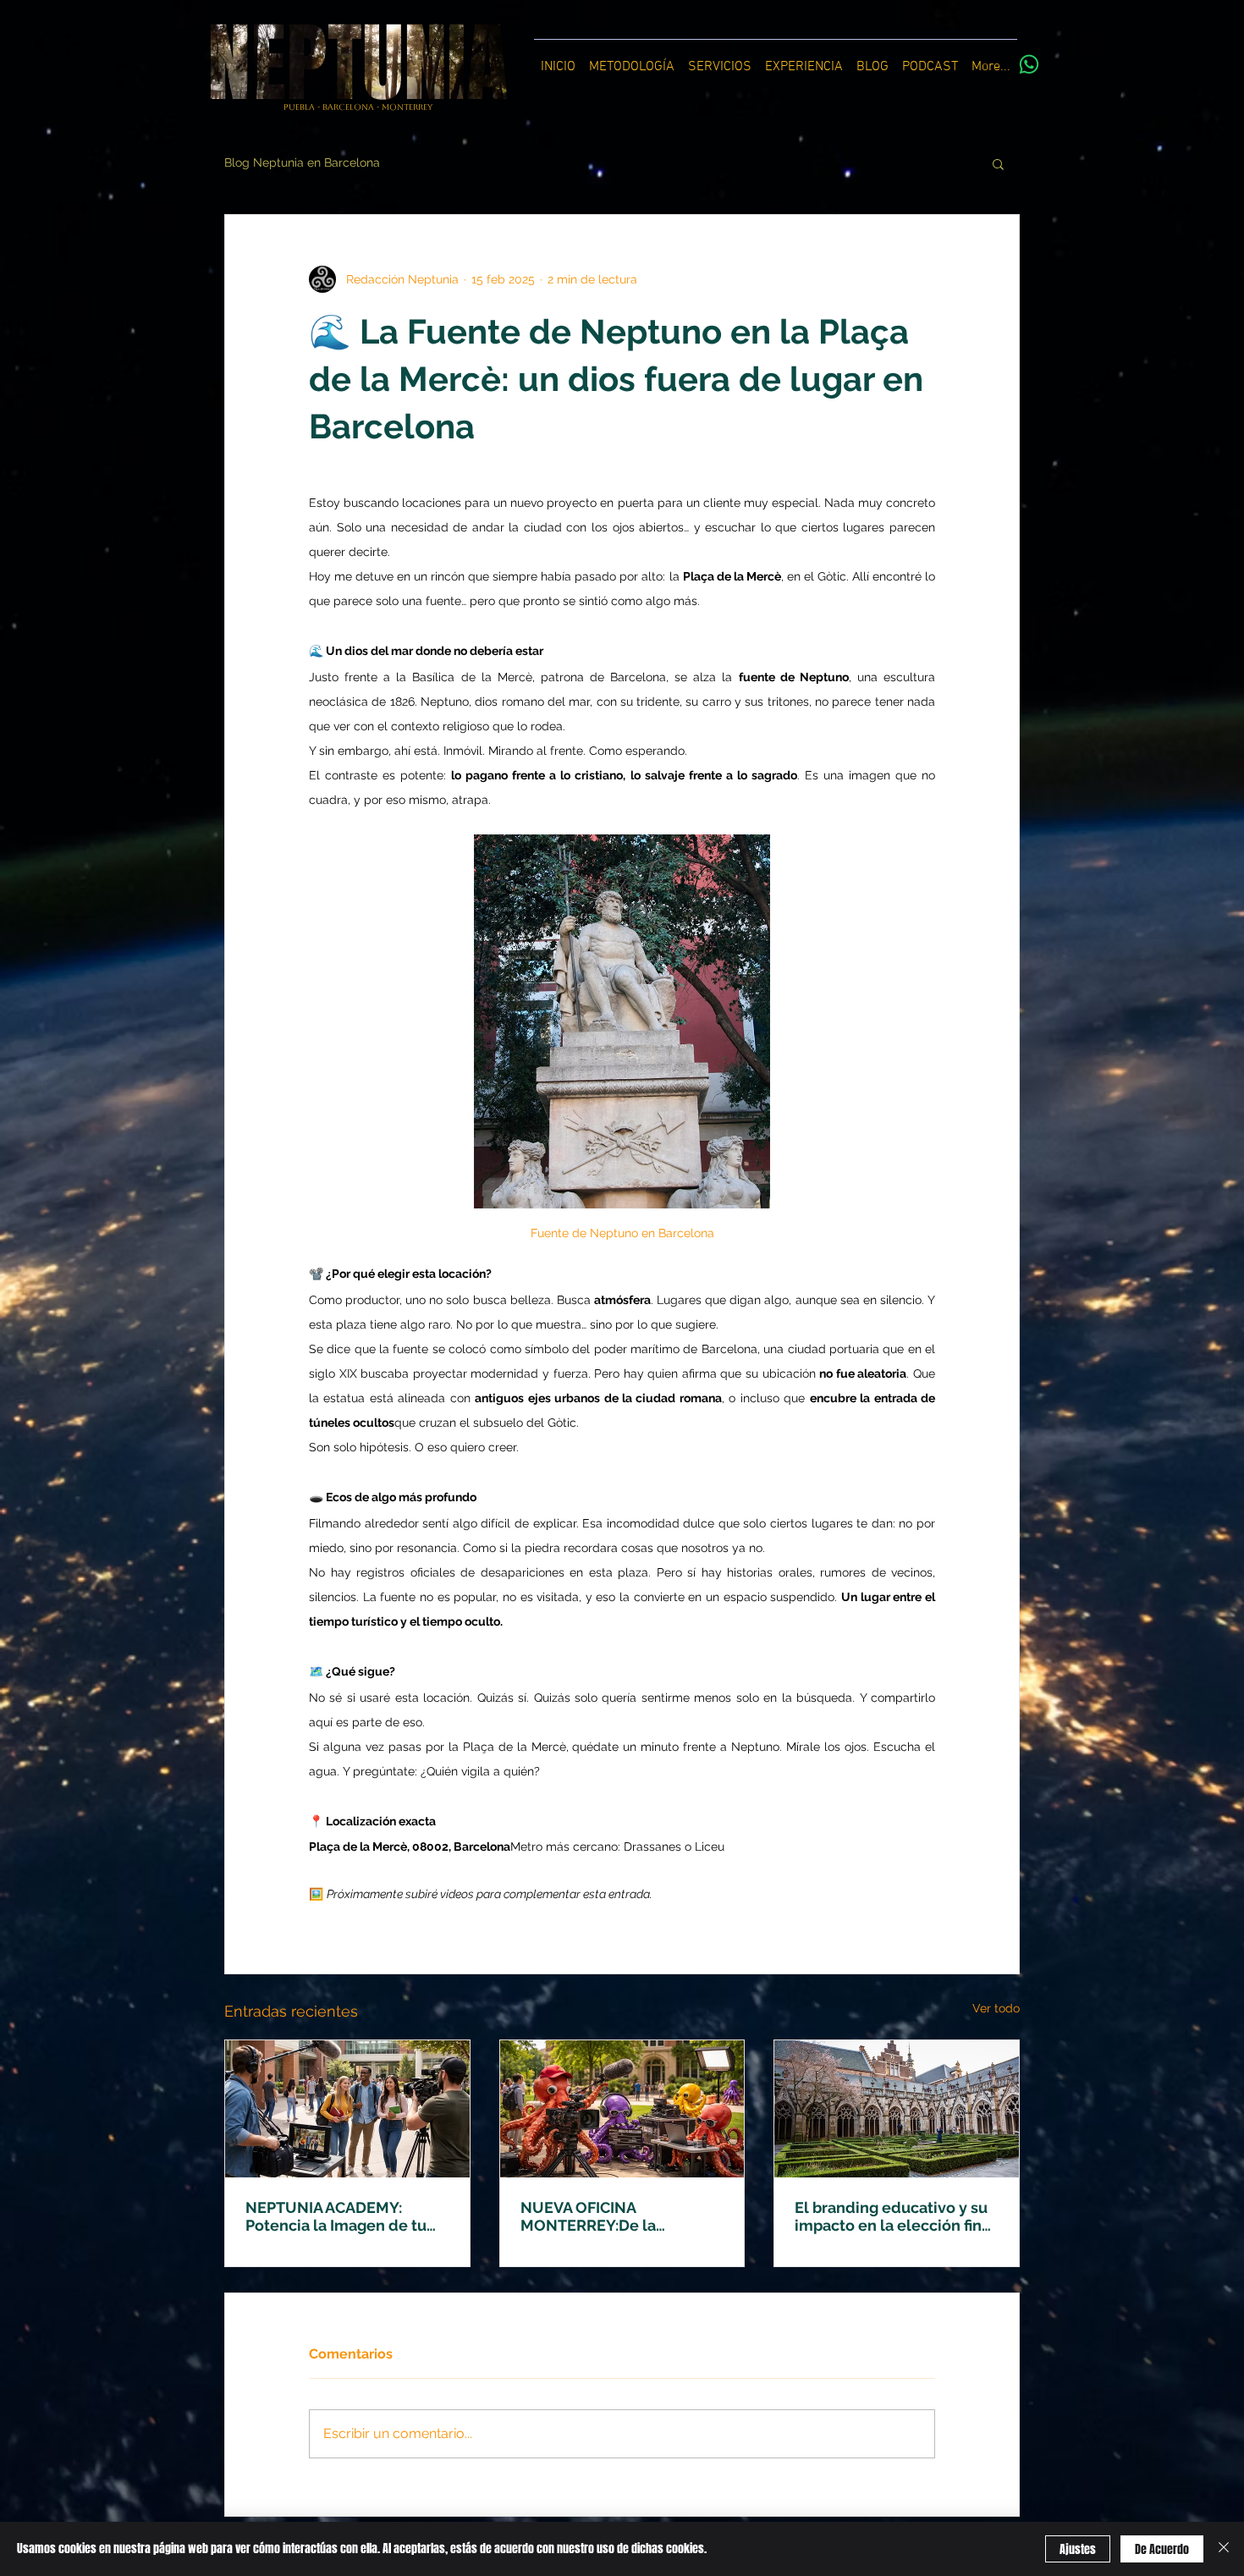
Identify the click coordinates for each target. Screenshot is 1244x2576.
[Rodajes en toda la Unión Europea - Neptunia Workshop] (622, 2109)
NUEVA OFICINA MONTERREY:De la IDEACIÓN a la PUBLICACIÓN (588, 2216)
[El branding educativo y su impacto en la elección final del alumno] (897, 2109)
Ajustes (1078, 2549)
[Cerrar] (1224, 2549)
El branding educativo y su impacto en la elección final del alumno (895, 2216)
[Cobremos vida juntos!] (1029, 64)
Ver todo (996, 2008)
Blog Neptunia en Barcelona (302, 162)
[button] (998, 163)
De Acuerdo (1162, 2549)
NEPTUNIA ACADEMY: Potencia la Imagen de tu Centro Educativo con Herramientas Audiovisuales (336, 2216)
